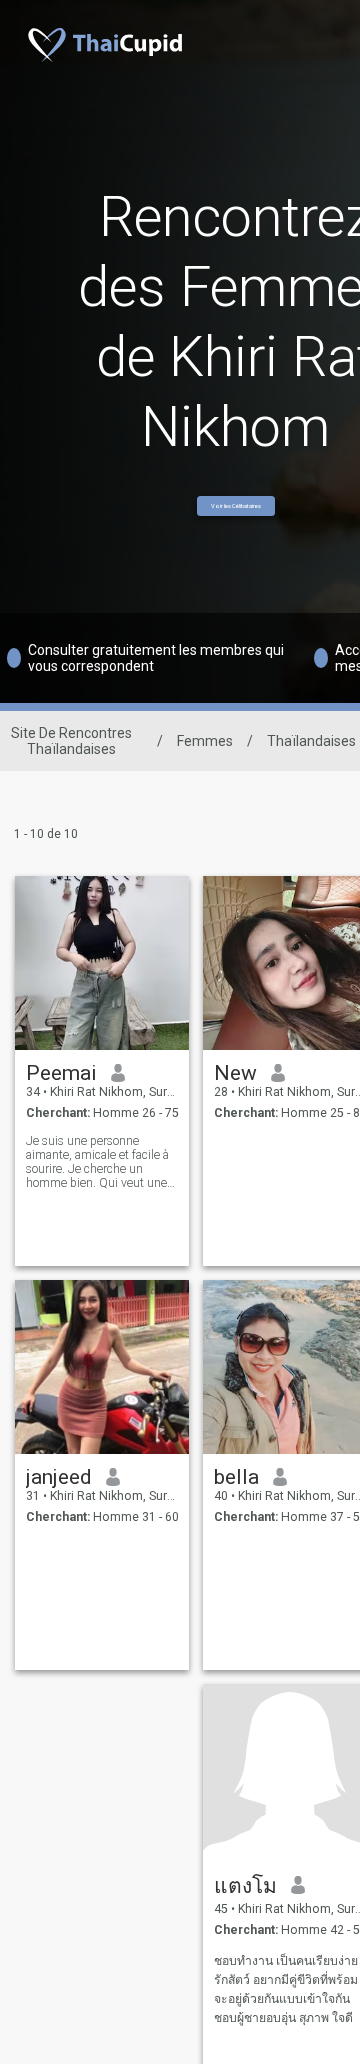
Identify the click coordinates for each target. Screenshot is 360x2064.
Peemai (61, 1073)
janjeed (59, 1477)
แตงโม (245, 1886)
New (235, 1073)
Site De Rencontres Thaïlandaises (71, 741)
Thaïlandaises (311, 741)
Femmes (205, 741)
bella (236, 1477)
